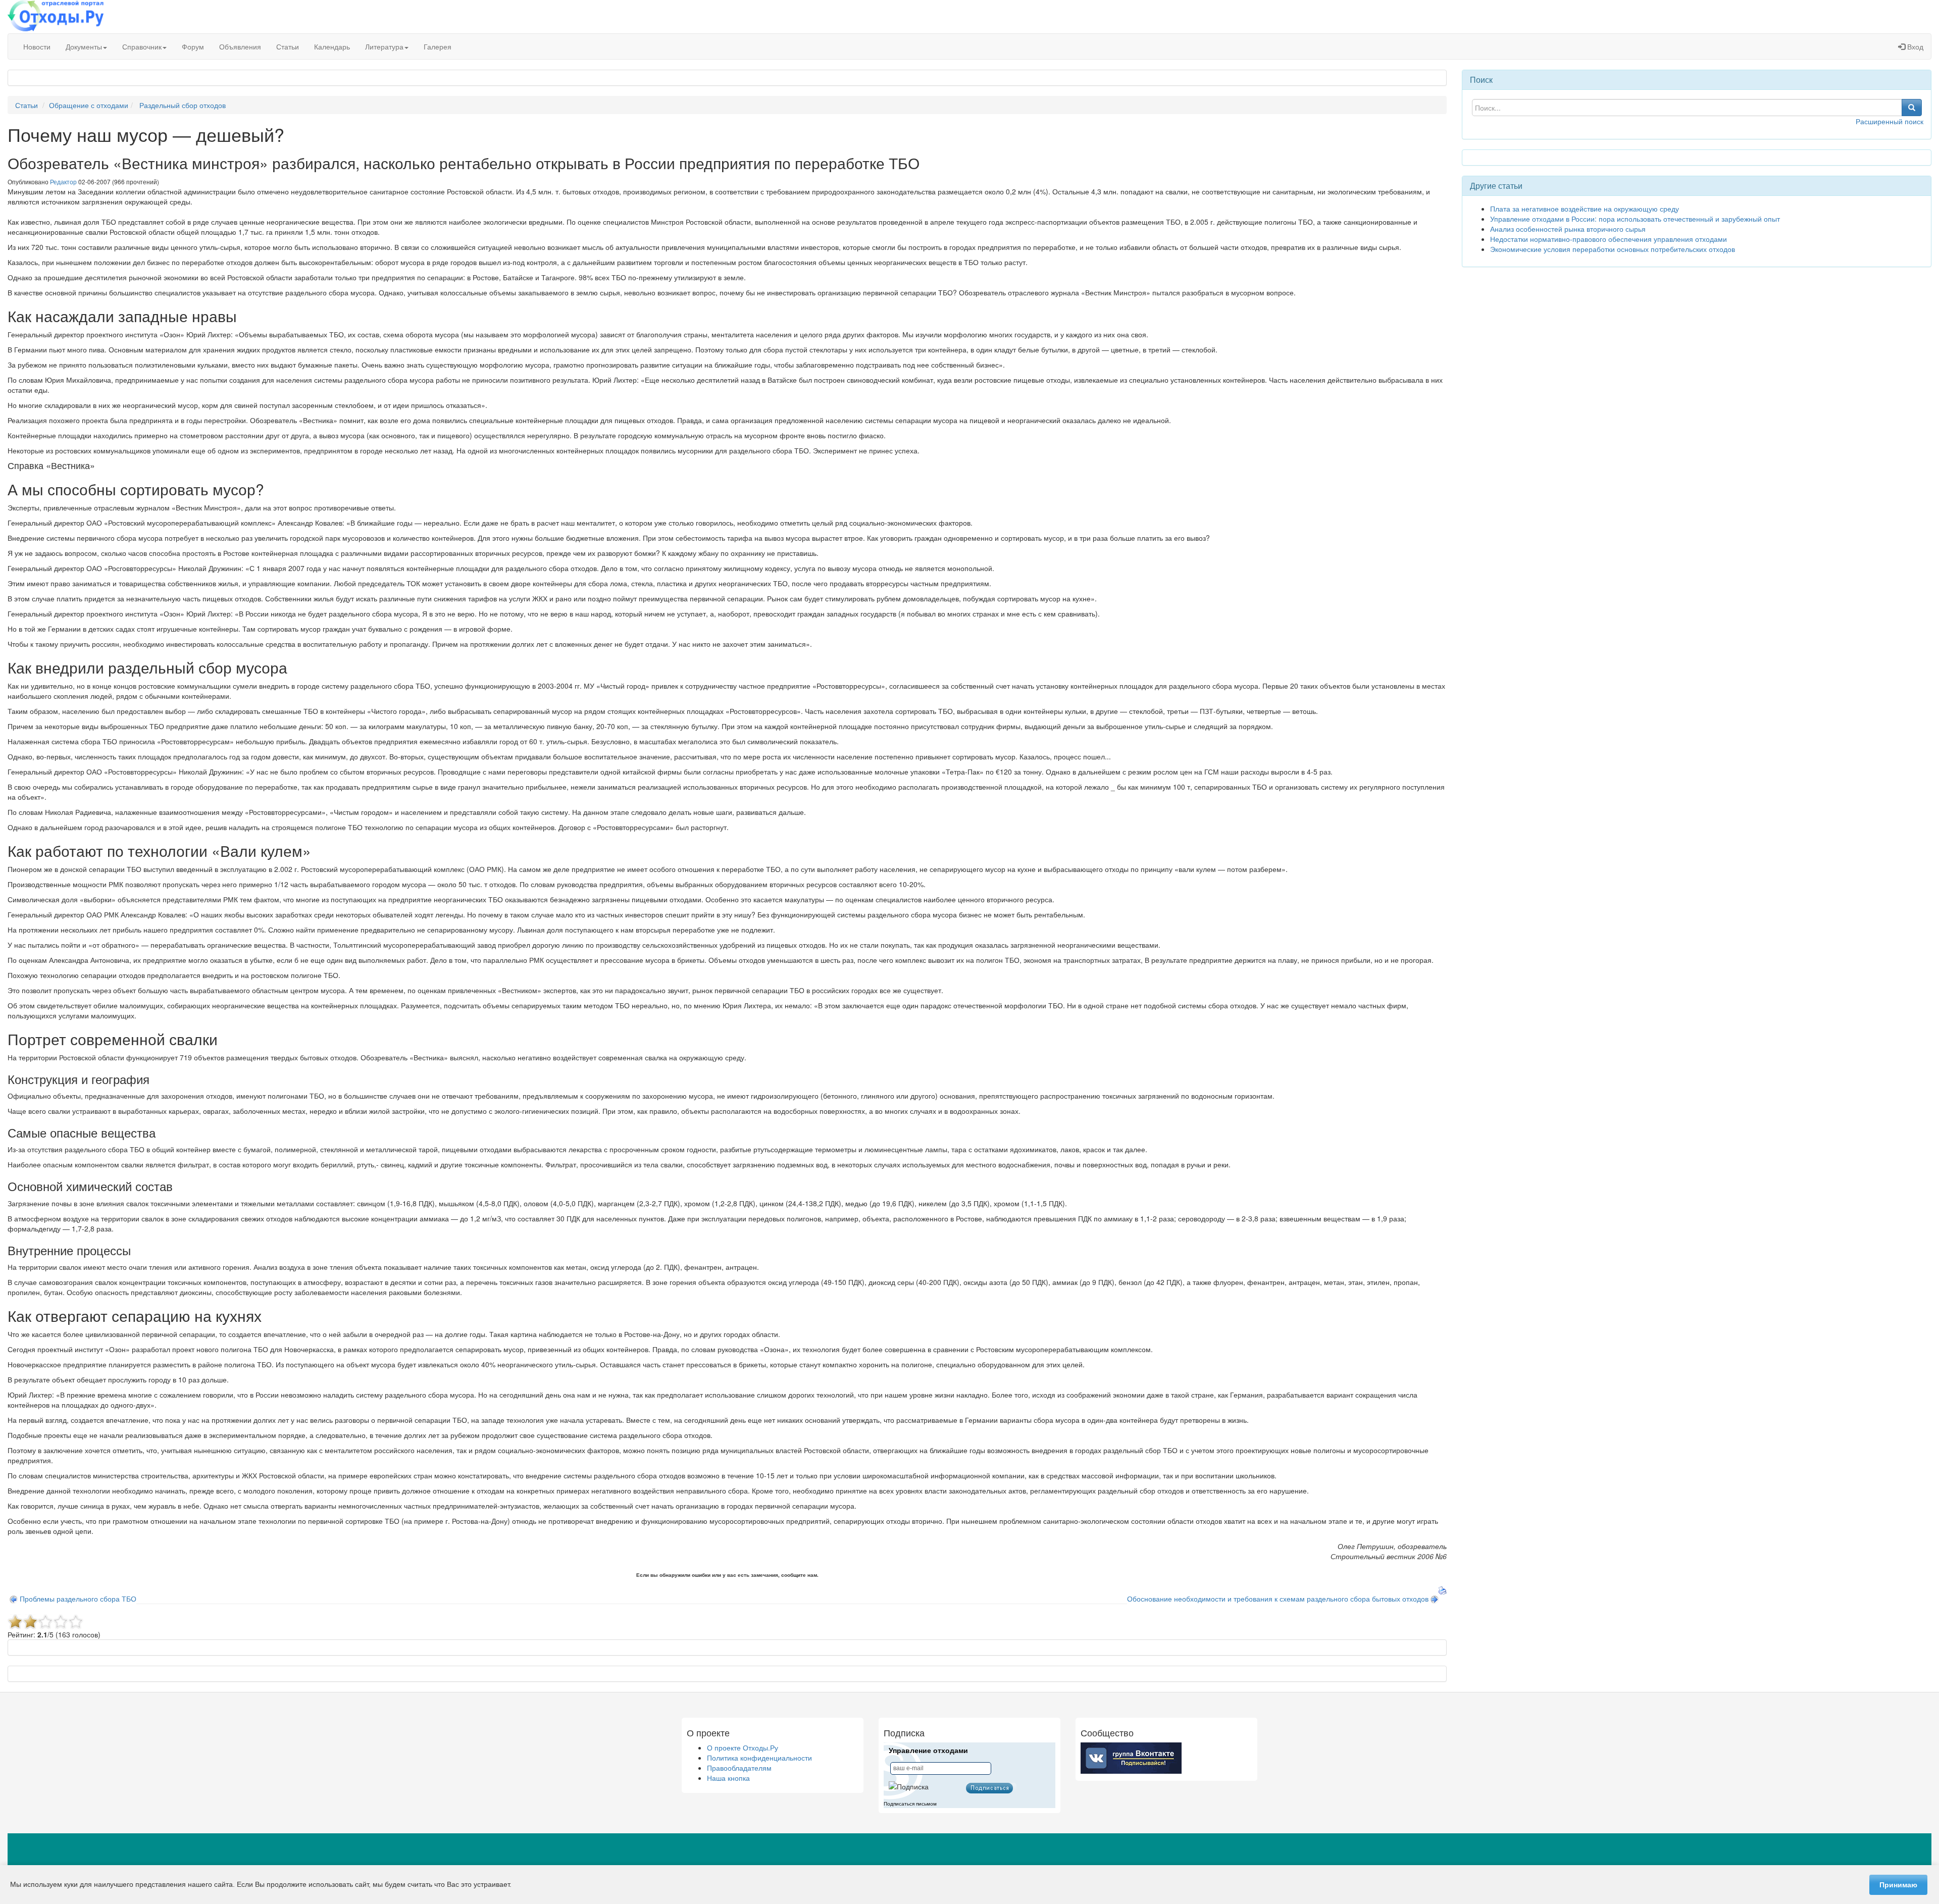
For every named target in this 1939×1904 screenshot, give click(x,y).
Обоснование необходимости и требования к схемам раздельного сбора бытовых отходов (1278, 1599)
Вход (1914, 46)
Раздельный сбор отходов (183, 105)
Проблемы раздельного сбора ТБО (78, 1599)
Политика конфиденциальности (759, 1758)
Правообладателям (739, 1768)
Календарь (332, 46)
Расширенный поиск (1890, 121)
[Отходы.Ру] (56, 17)
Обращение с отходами (89, 105)
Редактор (63, 182)
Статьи (288, 46)
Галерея (438, 46)
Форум (193, 46)
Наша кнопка (728, 1778)
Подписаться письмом (910, 1804)
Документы (84, 46)
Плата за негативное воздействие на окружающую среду (1585, 209)
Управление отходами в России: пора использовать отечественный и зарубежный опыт (1635, 219)
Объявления (240, 46)
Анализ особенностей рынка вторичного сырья (1568, 229)
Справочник (142, 46)
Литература (384, 46)
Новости (37, 46)
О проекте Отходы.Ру (743, 1747)
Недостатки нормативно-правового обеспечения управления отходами (1609, 239)
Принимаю (1898, 1885)
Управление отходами (928, 1751)
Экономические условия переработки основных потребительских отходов (1613, 249)
